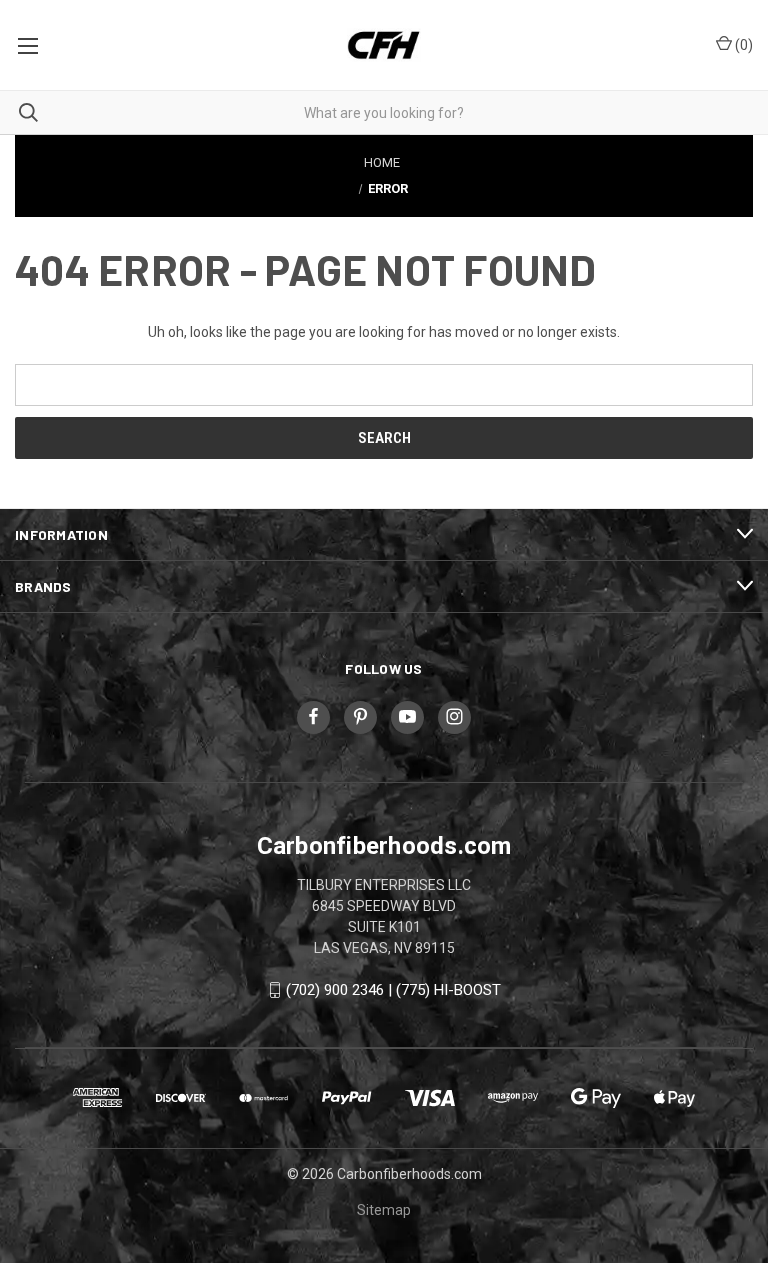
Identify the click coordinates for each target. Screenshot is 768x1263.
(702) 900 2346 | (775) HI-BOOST (393, 990)
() (742, 45)
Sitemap (384, 1210)
